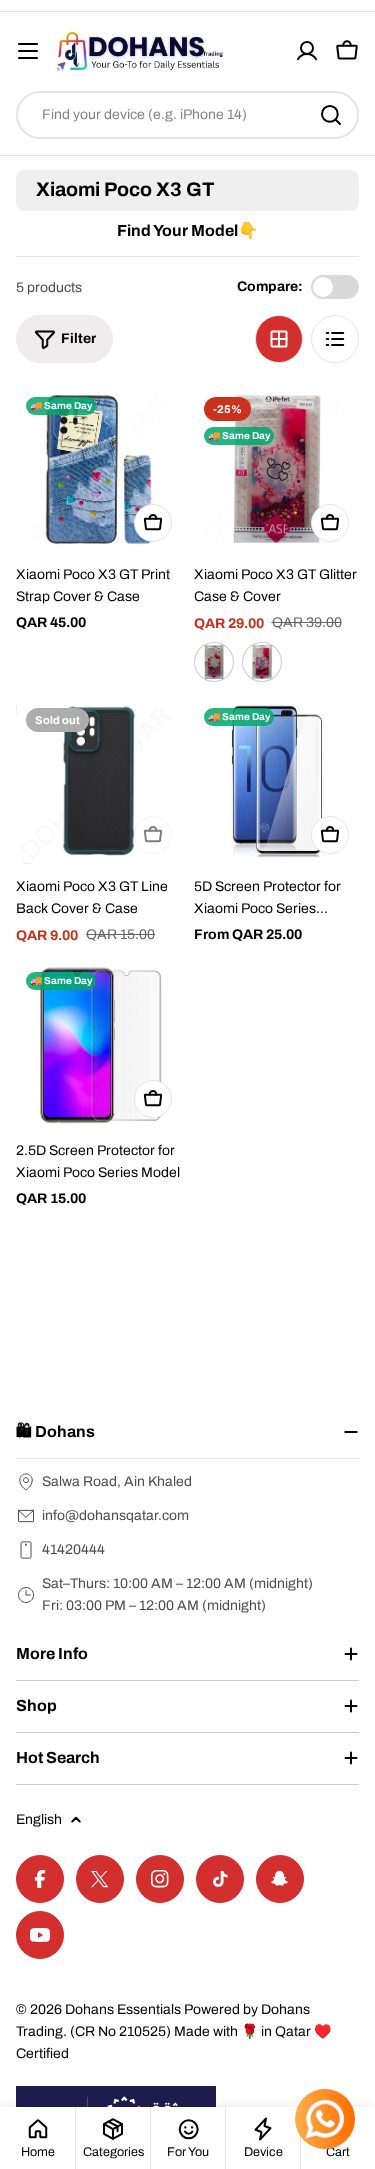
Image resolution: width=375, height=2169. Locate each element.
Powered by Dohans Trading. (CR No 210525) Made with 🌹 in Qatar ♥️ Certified (173, 2031)
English (39, 1819)
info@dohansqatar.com (115, 1515)
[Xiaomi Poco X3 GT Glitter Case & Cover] (277, 470)
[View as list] (335, 339)
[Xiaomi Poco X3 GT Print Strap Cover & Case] (99, 470)
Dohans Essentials (123, 2009)
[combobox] (187, 115)
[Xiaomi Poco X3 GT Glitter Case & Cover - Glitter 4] (262, 662)
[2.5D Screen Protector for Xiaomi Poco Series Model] (99, 1045)
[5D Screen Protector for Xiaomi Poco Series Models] (277, 781)
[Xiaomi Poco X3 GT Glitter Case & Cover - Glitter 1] (214, 662)
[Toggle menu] (28, 51)
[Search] (331, 115)
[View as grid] (279, 339)
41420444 (73, 1549)
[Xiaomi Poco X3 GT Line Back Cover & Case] (99, 781)
